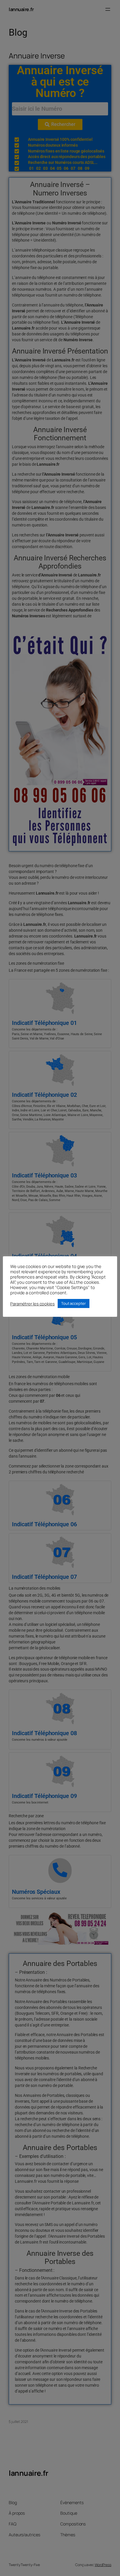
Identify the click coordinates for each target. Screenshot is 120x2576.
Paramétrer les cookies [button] (32, 1304)
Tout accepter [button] (74, 1303)
